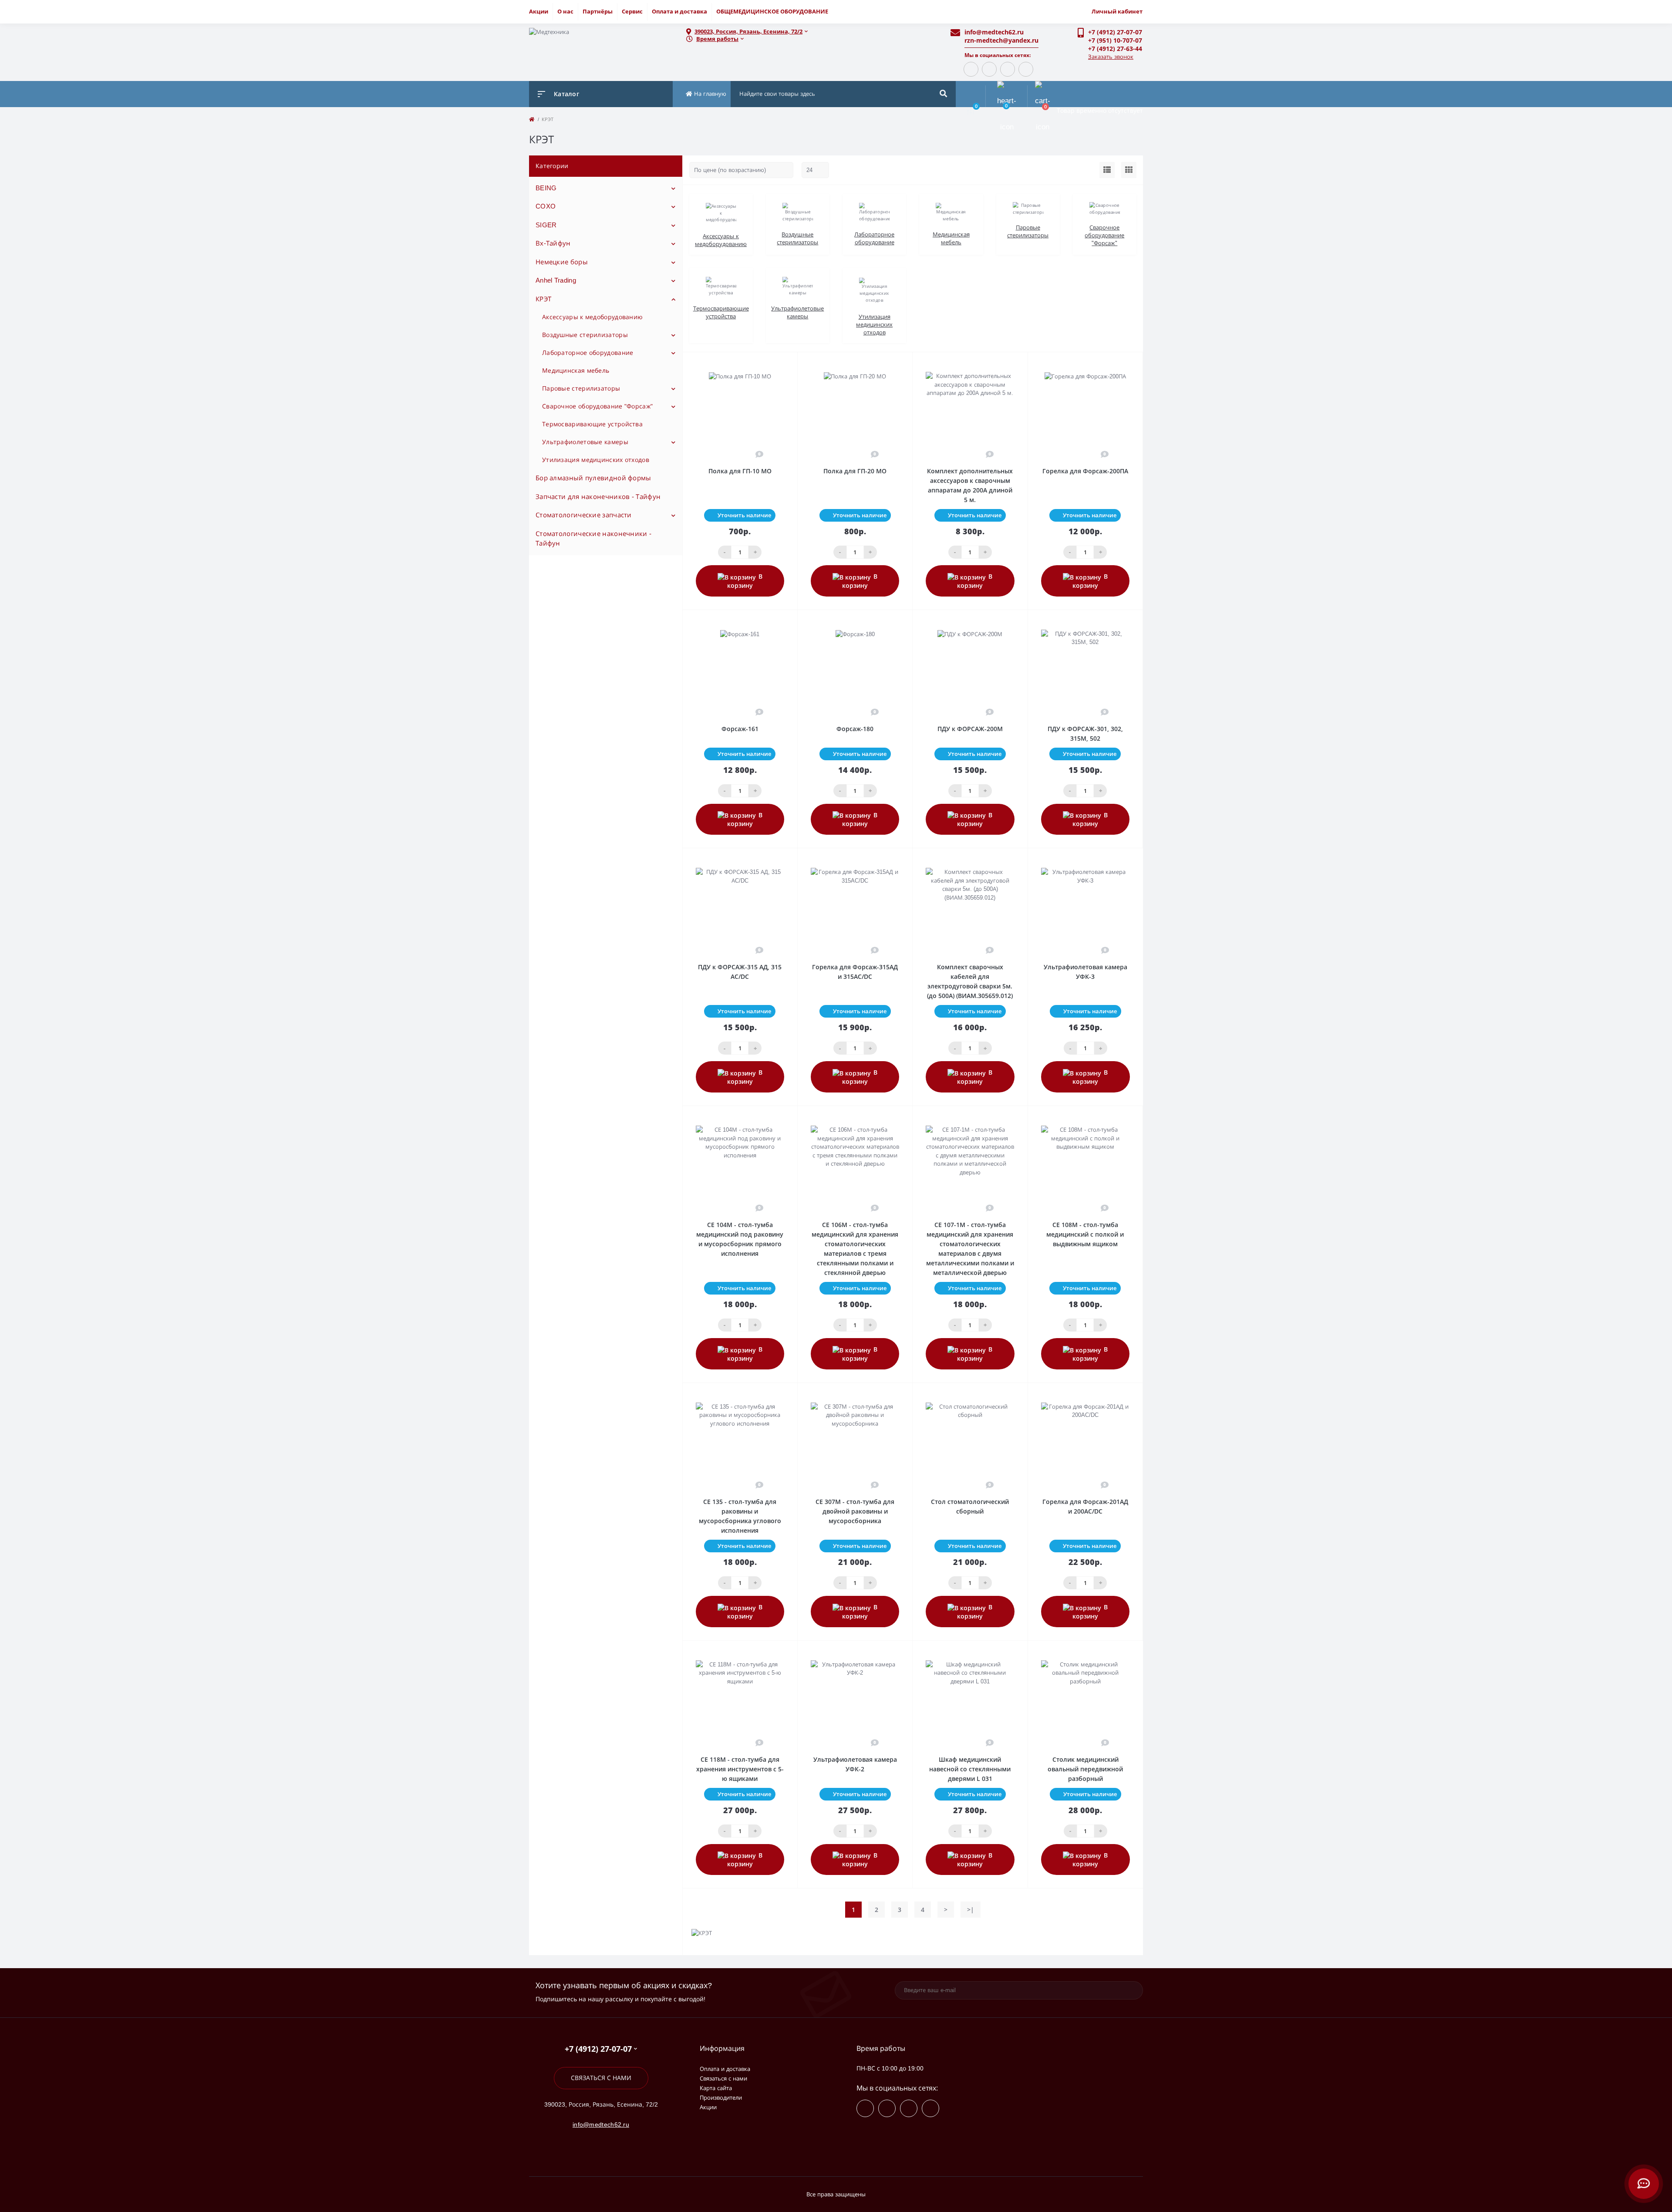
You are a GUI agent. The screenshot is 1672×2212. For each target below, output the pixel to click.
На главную (709, 94)
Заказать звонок (1111, 57)
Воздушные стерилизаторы (585, 335)
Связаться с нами (601, 2078)
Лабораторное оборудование (588, 353)
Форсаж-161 (740, 729)
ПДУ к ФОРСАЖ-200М (970, 729)
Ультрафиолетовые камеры (585, 442)
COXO (546, 206)
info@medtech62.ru (994, 32)
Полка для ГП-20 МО (855, 471)
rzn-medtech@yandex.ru (1001, 40)
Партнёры (598, 11)
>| (971, 1910)
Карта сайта (716, 2088)
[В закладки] (793, 364)
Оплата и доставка (679, 11)
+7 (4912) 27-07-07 (1115, 32)
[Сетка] (1129, 170)
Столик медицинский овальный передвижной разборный (1085, 1769)
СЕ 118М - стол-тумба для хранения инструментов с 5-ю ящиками (740, 1769)
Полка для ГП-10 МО (740, 471)
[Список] (1107, 170)
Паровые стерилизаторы (581, 388)
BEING (546, 188)
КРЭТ (543, 299)
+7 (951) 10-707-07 (1115, 40)
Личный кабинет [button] (1117, 11)
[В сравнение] (781, 364)
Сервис (632, 11)
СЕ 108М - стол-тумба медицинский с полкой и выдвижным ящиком (1085, 1234)
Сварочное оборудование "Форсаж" (597, 406)
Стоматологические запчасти (584, 515)
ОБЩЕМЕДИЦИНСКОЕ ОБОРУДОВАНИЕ (772, 11)
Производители (721, 2098)
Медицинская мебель (576, 371)
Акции (539, 11)
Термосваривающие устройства (592, 424)
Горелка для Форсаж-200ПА (1085, 471)
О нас (565, 11)
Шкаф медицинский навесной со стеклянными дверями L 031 (970, 1769)
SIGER (546, 225)
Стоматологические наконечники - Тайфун (593, 539)
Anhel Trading (556, 280)
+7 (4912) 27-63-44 (1115, 49)
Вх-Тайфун (553, 243)
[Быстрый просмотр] (769, 364)
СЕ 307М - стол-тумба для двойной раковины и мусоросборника (855, 1511)
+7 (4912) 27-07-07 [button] (598, 2049)
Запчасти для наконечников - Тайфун (598, 497)
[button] (810, 32)
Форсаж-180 (855, 729)
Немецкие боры (562, 262)
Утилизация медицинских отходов (596, 460)
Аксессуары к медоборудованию (592, 317)
